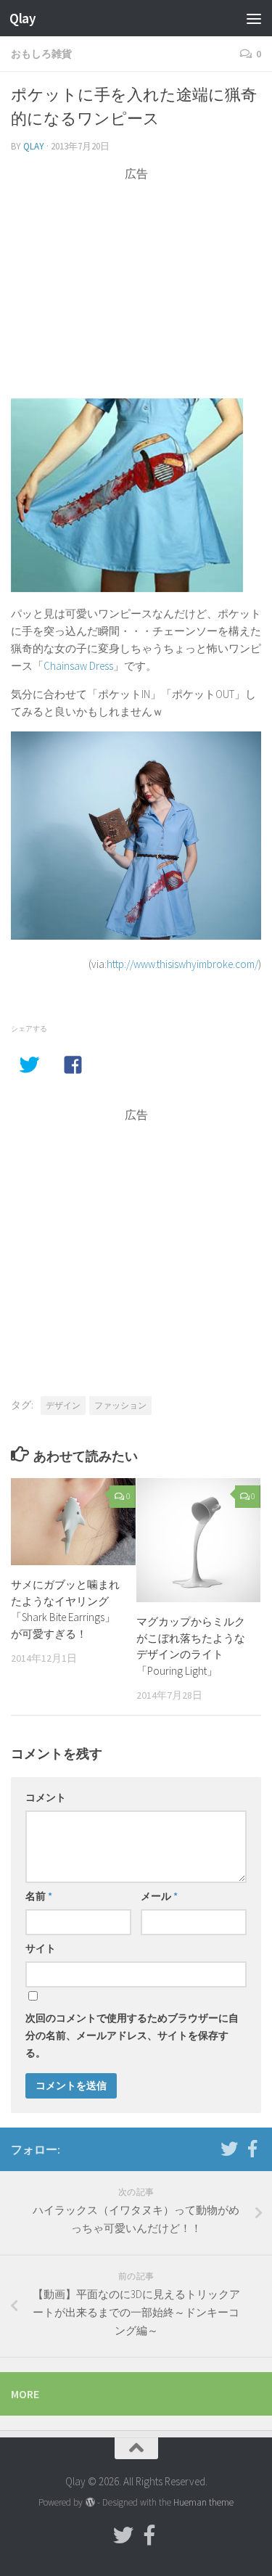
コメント (46, 1797)
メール (159, 1896)
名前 (39, 1896)
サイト (41, 1948)
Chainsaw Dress (78, 666)
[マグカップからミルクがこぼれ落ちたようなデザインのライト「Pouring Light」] (199, 1541)
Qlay (22, 18)
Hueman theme (203, 2502)
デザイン (63, 1405)
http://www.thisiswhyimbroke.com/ (182, 964)
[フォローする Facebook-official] (252, 2149)
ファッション (120, 1405)
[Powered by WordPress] (90, 2502)
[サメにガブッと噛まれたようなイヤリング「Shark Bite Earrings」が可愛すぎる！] (73, 1522)
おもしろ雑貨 (41, 54)
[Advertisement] (136, 284)
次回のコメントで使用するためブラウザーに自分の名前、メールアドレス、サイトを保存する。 (132, 2035)
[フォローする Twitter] (229, 2149)
